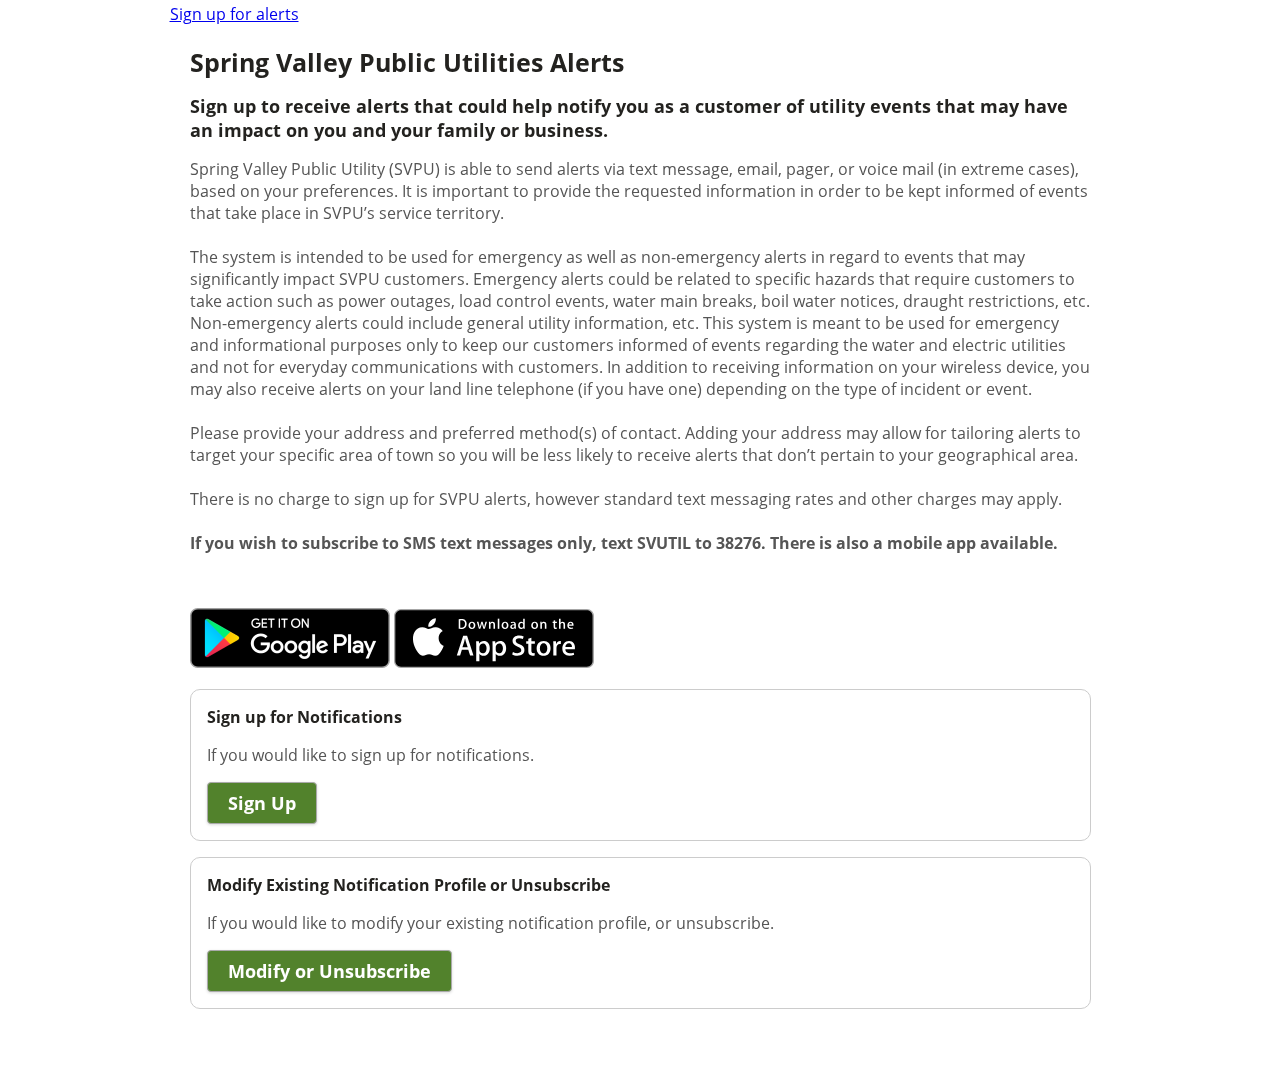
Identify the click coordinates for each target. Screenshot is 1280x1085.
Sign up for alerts (234, 14)
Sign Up (262, 803)
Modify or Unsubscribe (329, 971)
